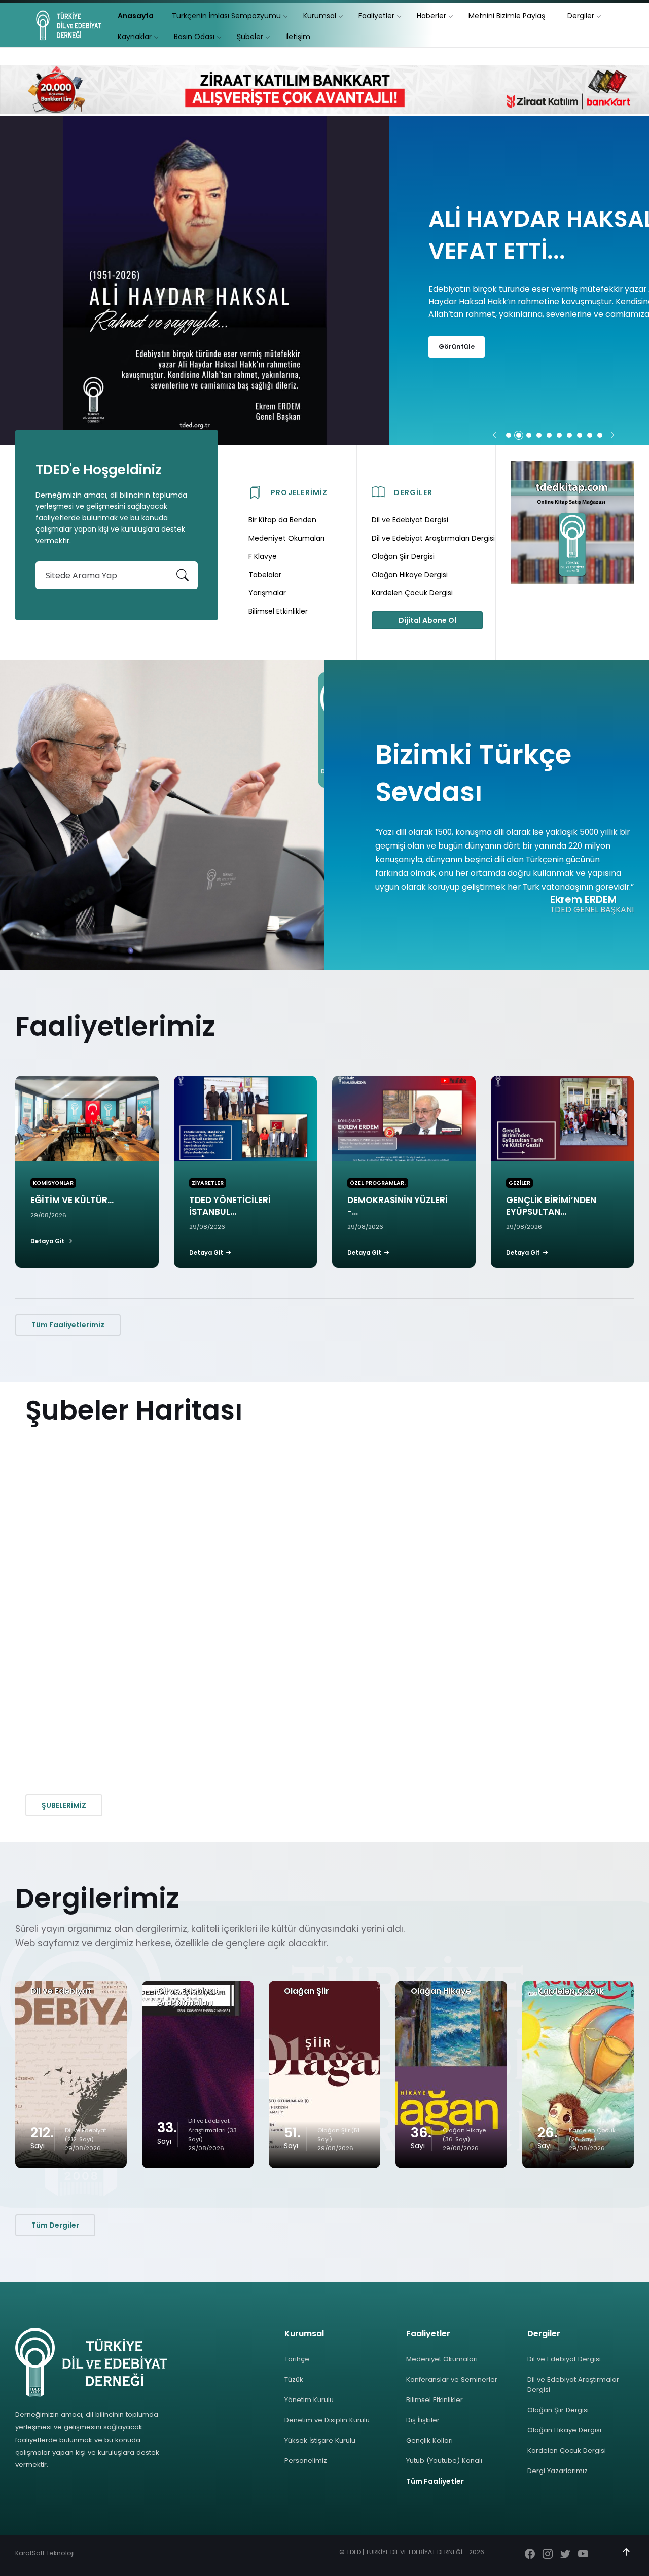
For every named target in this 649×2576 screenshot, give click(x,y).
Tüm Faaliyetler (435, 2481)
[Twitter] (565, 2555)
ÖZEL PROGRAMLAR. (378, 1183)
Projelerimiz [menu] (299, 492)
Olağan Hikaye (441, 1991)
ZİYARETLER (208, 1183)
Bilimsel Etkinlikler (435, 2400)
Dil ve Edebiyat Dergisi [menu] (410, 520)
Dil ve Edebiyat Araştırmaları (188, 1997)
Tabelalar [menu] (265, 575)
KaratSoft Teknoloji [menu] (45, 2553)
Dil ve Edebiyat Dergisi (564, 2359)
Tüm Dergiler (55, 2225)
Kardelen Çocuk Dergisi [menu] (412, 593)
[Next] (612, 436)
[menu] (136, 16)
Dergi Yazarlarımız (557, 2471)
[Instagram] (548, 2555)
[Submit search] (183, 575)
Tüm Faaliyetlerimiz (68, 1325)
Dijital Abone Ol (427, 620)
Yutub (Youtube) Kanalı (444, 2461)
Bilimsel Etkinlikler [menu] (278, 611)
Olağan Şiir (307, 1991)
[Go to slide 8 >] (580, 435)
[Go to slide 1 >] (509, 435)
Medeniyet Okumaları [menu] (286, 538)
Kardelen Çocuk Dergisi (567, 2450)
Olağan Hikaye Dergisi (564, 2430)
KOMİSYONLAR (53, 1183)
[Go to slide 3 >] (529, 435)
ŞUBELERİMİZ (64, 1805)
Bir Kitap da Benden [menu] (282, 520)
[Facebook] (530, 2555)
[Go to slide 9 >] (590, 435)
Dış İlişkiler (423, 2420)
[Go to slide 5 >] (549, 435)
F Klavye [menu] (263, 556)
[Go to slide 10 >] (600, 435)
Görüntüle (457, 362)
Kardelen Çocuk (571, 1991)
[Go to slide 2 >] (519, 435)
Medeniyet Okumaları (442, 2359)
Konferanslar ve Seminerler (452, 2379)
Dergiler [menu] (413, 492)
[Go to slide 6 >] (559, 435)
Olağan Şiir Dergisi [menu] (403, 556)
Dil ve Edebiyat (61, 1991)
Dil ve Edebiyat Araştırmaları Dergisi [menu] (433, 538)
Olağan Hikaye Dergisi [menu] (410, 575)
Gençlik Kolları (429, 2440)
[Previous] (494, 436)
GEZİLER (519, 1183)
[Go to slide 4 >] (539, 435)
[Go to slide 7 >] (569, 435)
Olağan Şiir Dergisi (558, 2410)
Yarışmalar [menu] (267, 593)
